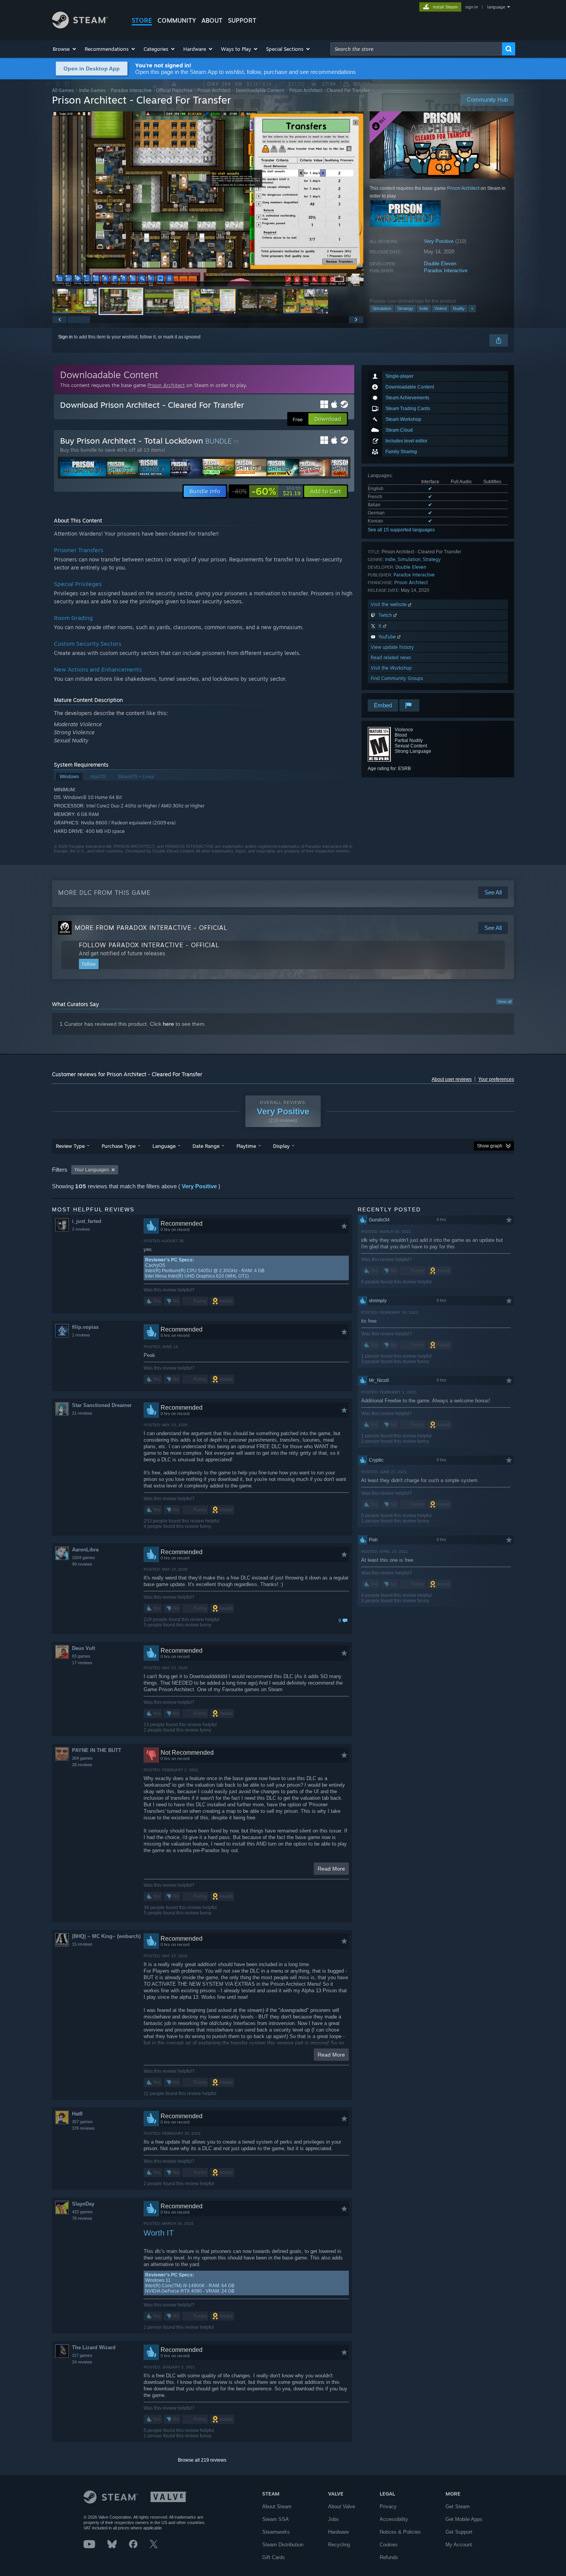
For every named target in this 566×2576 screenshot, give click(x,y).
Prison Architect (214, 90)
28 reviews (82, 1765)
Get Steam (458, 2506)
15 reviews (82, 1944)
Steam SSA (275, 2519)
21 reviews (82, 1413)
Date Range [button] (206, 1146)
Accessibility (394, 2519)
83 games (81, 1656)
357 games (82, 2122)
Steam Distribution (283, 2545)
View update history (392, 647)
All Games (63, 90)
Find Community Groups (397, 678)
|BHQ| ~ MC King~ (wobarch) (106, 1936)
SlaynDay (83, 2204)
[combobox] (416, 49)
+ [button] (472, 308)
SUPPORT (242, 20)
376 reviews (83, 2128)
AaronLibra (85, 1550)
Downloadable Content (260, 90)
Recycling (339, 2545)
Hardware (338, 2532)
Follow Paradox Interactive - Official (149, 945)
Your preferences (496, 1079)
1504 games (84, 1558)
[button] (65, 49)
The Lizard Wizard (94, 2347)
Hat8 (77, 2114)
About (212, 20)
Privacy (388, 2506)
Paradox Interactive (446, 270)
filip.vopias (85, 1327)
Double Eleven (440, 264)
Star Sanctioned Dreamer (102, 1405)
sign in (471, 7)
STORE (142, 20)
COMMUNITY (177, 20)
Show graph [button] (490, 1146)
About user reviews (452, 1079)
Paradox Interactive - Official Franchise (152, 90)
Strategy (405, 308)
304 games (82, 1758)
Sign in (65, 337)
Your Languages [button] (92, 1170)
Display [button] (281, 1146)
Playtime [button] (246, 1146)
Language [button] (164, 1146)
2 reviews (81, 1229)
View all (504, 1002)
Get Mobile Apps (464, 2519)
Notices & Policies (400, 2532)
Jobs (333, 2519)
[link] (266, 491)
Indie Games (92, 90)
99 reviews (82, 1564)
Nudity (459, 308)
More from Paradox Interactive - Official (151, 928)
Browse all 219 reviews (202, 2460)
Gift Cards (274, 2557)
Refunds (389, 2557)
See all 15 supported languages (401, 530)
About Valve (342, 2506)
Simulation (382, 308)
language (496, 7)
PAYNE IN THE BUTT (97, 1750)
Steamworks (276, 2532)
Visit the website (389, 604)
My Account (459, 2545)
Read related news (391, 657)
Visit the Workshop (391, 668)
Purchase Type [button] (119, 1146)
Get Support (459, 2532)
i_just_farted (87, 1221)
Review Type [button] (70, 1146)
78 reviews (82, 2218)
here (168, 1024)
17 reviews (82, 1663)
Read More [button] (331, 1869)
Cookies (389, 2545)
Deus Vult (84, 1648)
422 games (82, 2212)
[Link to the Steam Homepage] (80, 26)
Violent (440, 308)
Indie (424, 308)
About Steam (277, 2506)
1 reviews (81, 1335)
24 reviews (82, 2362)
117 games (82, 2355)
